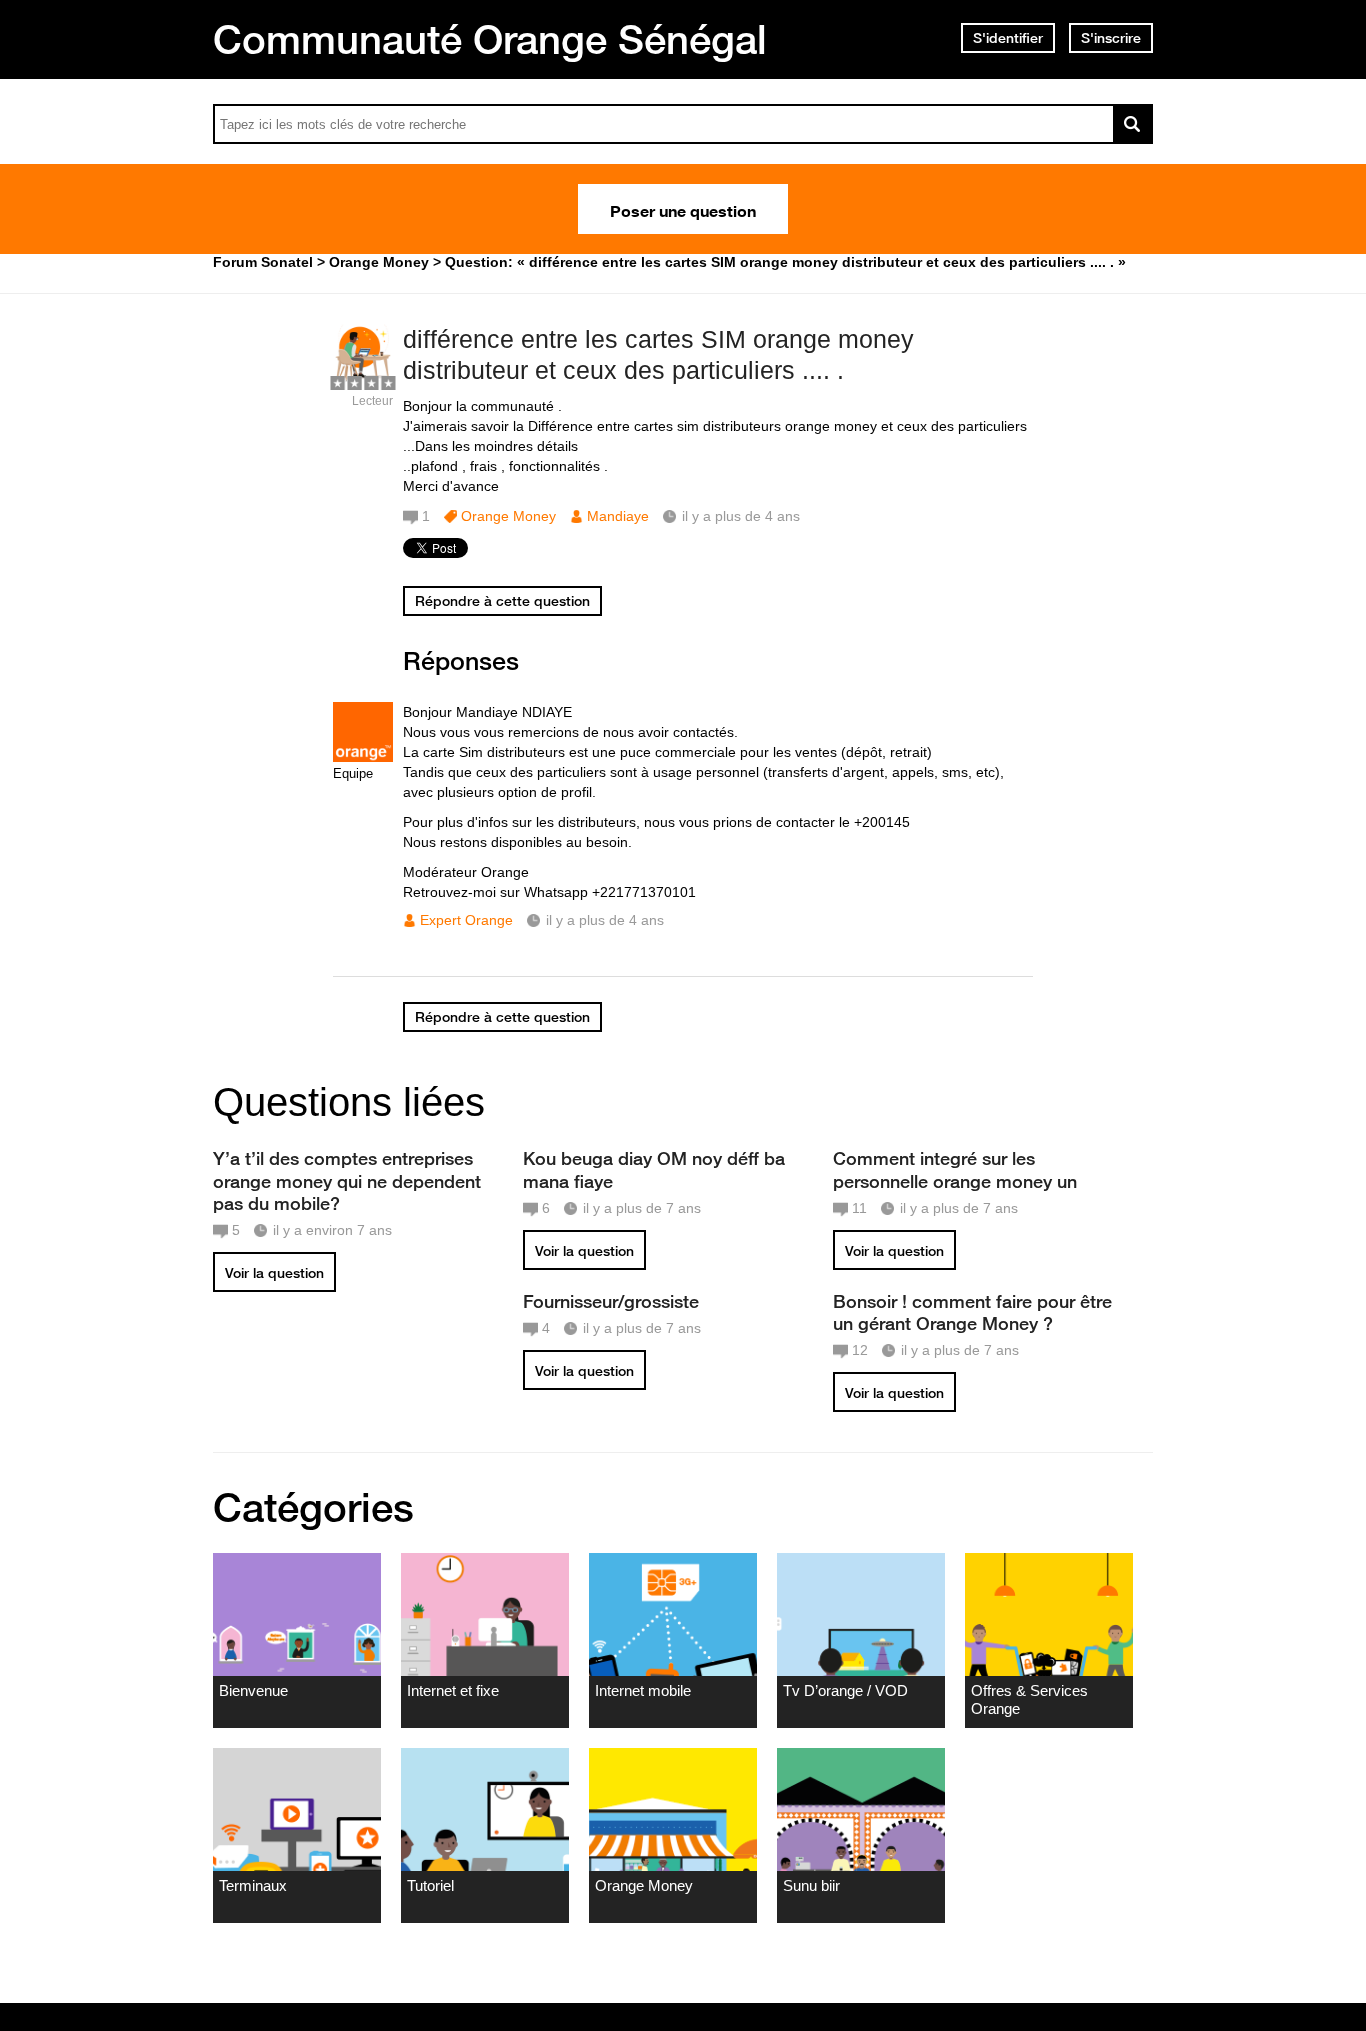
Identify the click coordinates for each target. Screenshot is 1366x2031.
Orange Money (508, 516)
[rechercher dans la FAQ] (1133, 124)
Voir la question (274, 1273)
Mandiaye (618, 516)
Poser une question (683, 209)
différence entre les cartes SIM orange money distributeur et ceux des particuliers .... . (658, 354)
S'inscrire (1111, 38)
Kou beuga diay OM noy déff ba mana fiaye (654, 1169)
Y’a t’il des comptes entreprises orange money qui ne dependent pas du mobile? (347, 1180)
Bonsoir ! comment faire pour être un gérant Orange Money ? (972, 1312)
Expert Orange (466, 920)
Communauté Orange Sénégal (490, 39)
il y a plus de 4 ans (605, 920)
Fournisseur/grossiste (611, 1301)
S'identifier (1008, 38)
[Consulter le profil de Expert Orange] (363, 757)
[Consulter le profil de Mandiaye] (363, 379)
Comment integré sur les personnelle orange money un (955, 1169)
